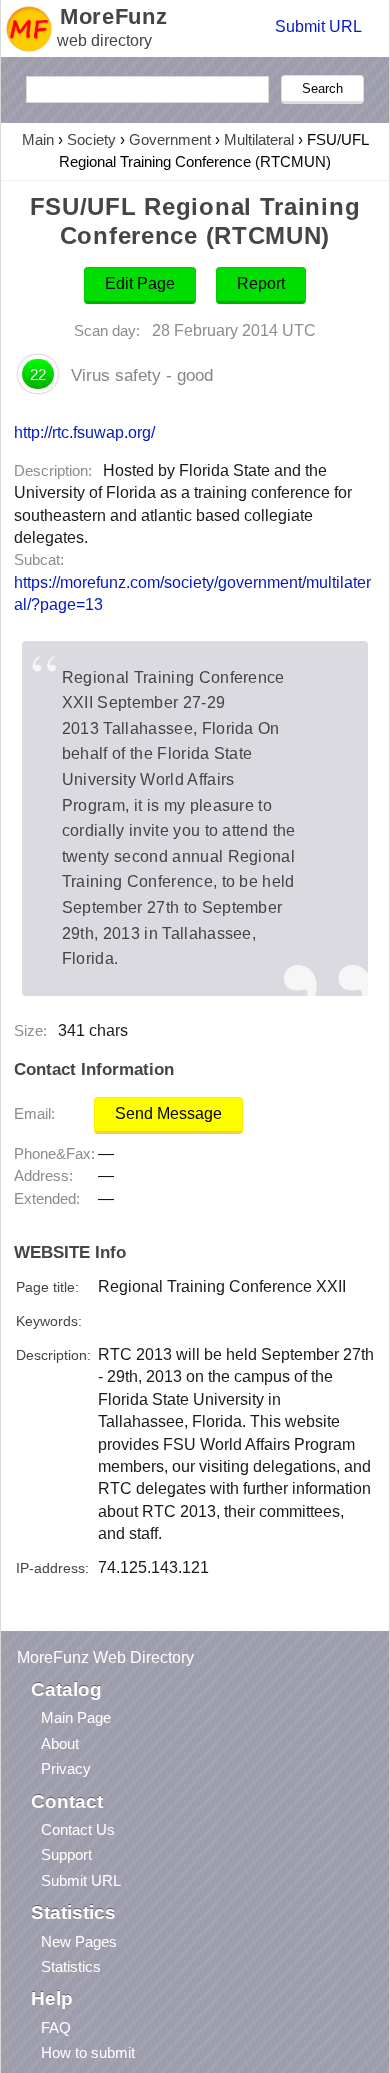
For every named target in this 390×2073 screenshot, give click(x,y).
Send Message (168, 1113)
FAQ (56, 2027)
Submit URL (318, 26)
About (60, 1743)
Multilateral (259, 139)
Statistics (71, 1966)
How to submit (88, 2052)
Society (91, 139)
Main (38, 139)
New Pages (79, 1941)
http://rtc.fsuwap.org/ (84, 432)
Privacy (66, 1768)
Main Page (76, 1717)
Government (170, 139)
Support (66, 1854)
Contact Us (78, 1829)
